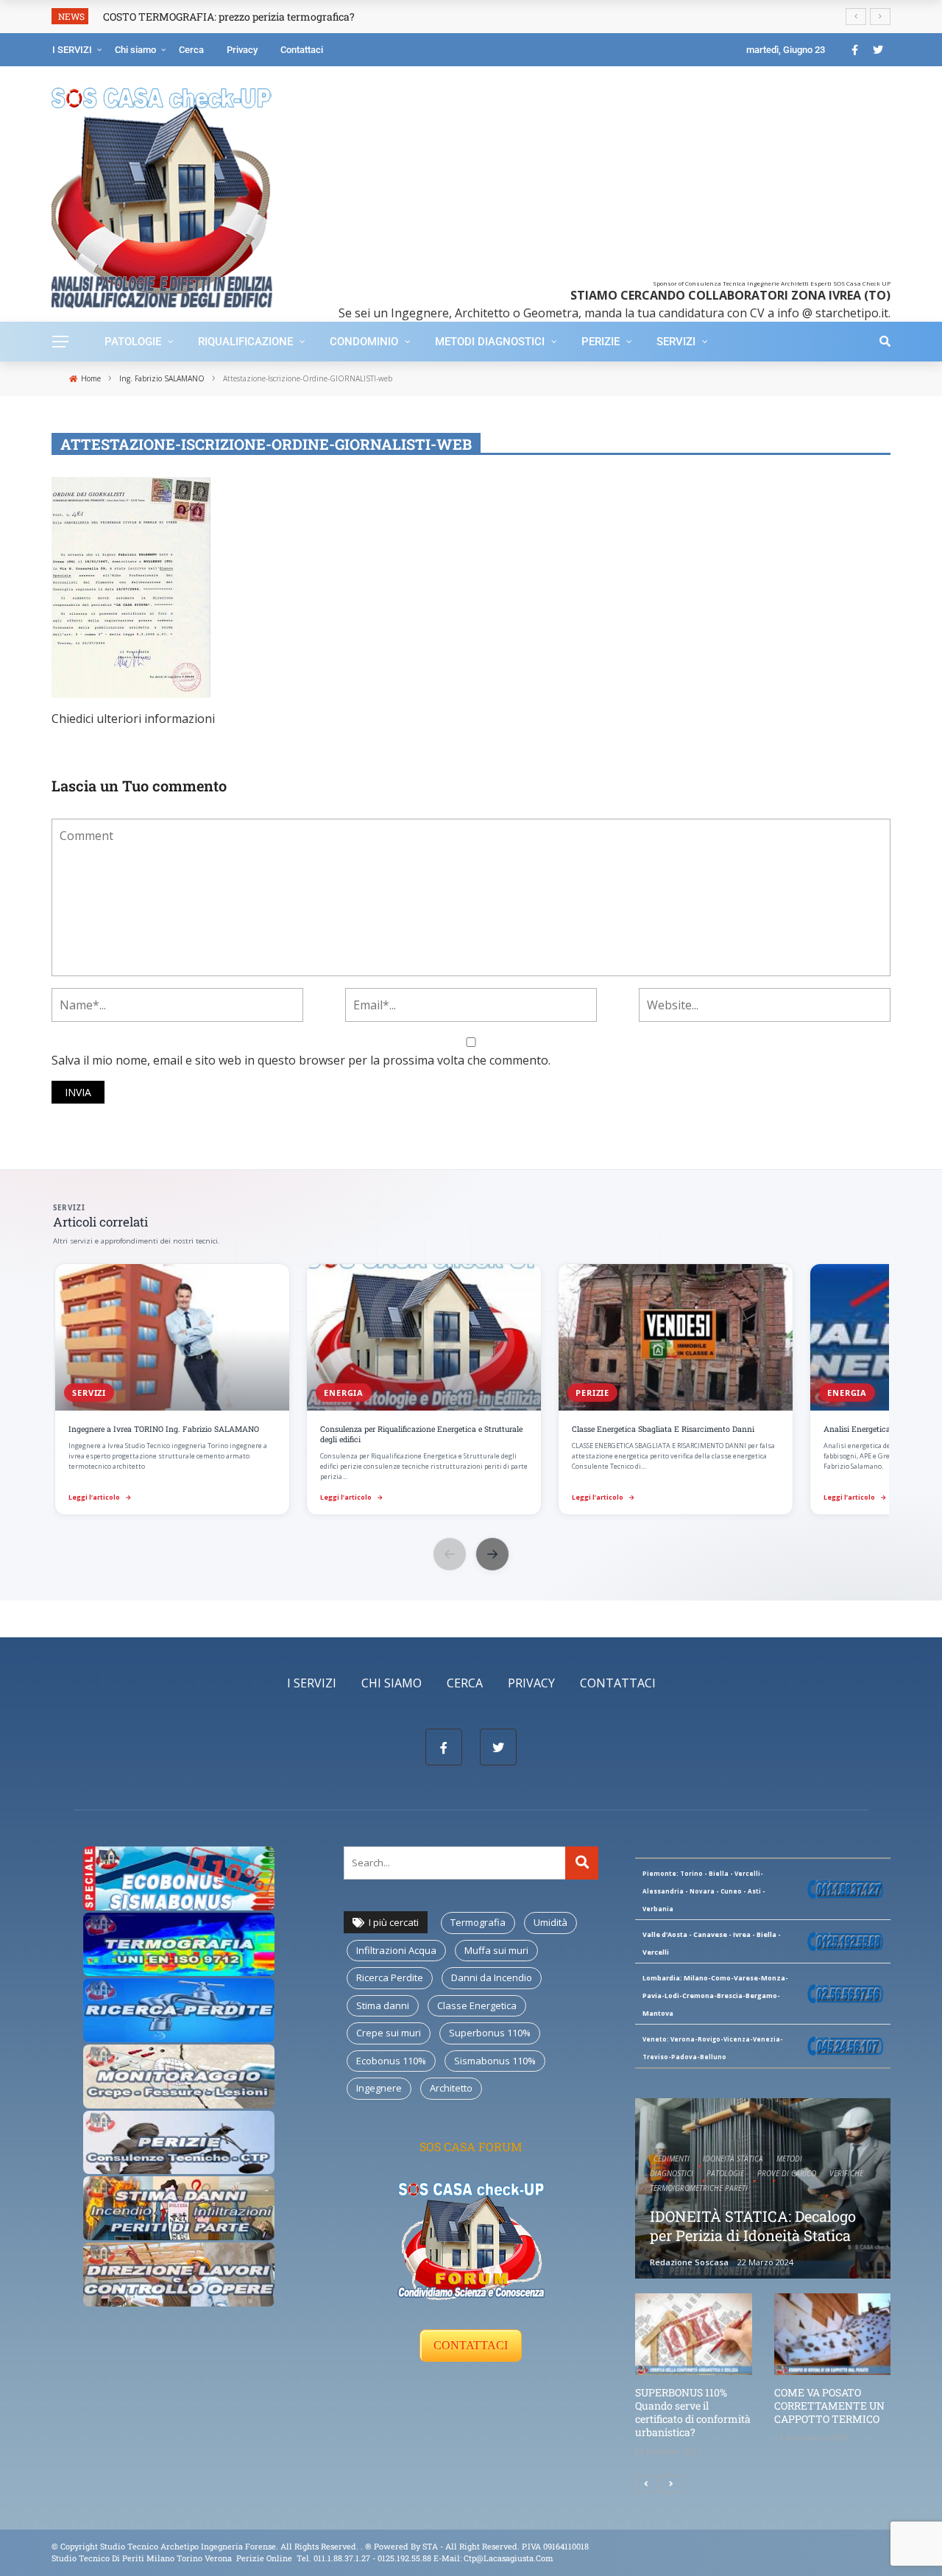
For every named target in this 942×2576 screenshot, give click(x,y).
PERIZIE (601, 342)
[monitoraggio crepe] (179, 2075)
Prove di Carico (787, 2173)
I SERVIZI (72, 50)
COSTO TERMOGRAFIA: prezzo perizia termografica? (229, 17)
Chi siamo (135, 50)
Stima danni (383, 2005)
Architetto (451, 2088)
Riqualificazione (245, 342)
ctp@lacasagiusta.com (509, 2558)
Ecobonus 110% (391, 2061)
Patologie (133, 342)
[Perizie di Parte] (179, 2141)
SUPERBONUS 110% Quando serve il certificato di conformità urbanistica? (693, 2413)
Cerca (191, 50)
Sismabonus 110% (495, 2061)
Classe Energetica (477, 2005)
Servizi (676, 342)
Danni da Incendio (492, 1977)
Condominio (364, 342)
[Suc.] (671, 2484)
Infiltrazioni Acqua (396, 1950)
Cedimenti (672, 2159)
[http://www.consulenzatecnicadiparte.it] (364, 2546)
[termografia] (179, 1877)
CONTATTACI (471, 2345)
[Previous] (646, 2484)
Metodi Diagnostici (490, 342)
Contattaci (302, 50)
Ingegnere (379, 2088)
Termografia (478, 1922)
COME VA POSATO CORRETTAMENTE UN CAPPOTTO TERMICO (829, 2406)
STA (430, 2546)
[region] (471, 1391)
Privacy (242, 50)
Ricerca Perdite (390, 1977)
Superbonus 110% (490, 2033)
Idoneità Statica (733, 2159)
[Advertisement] (591, 177)
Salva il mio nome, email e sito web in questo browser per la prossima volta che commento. (301, 1060)
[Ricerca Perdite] (179, 2009)
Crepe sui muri (389, 2033)
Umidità (550, 1922)
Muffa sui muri (496, 1950)
